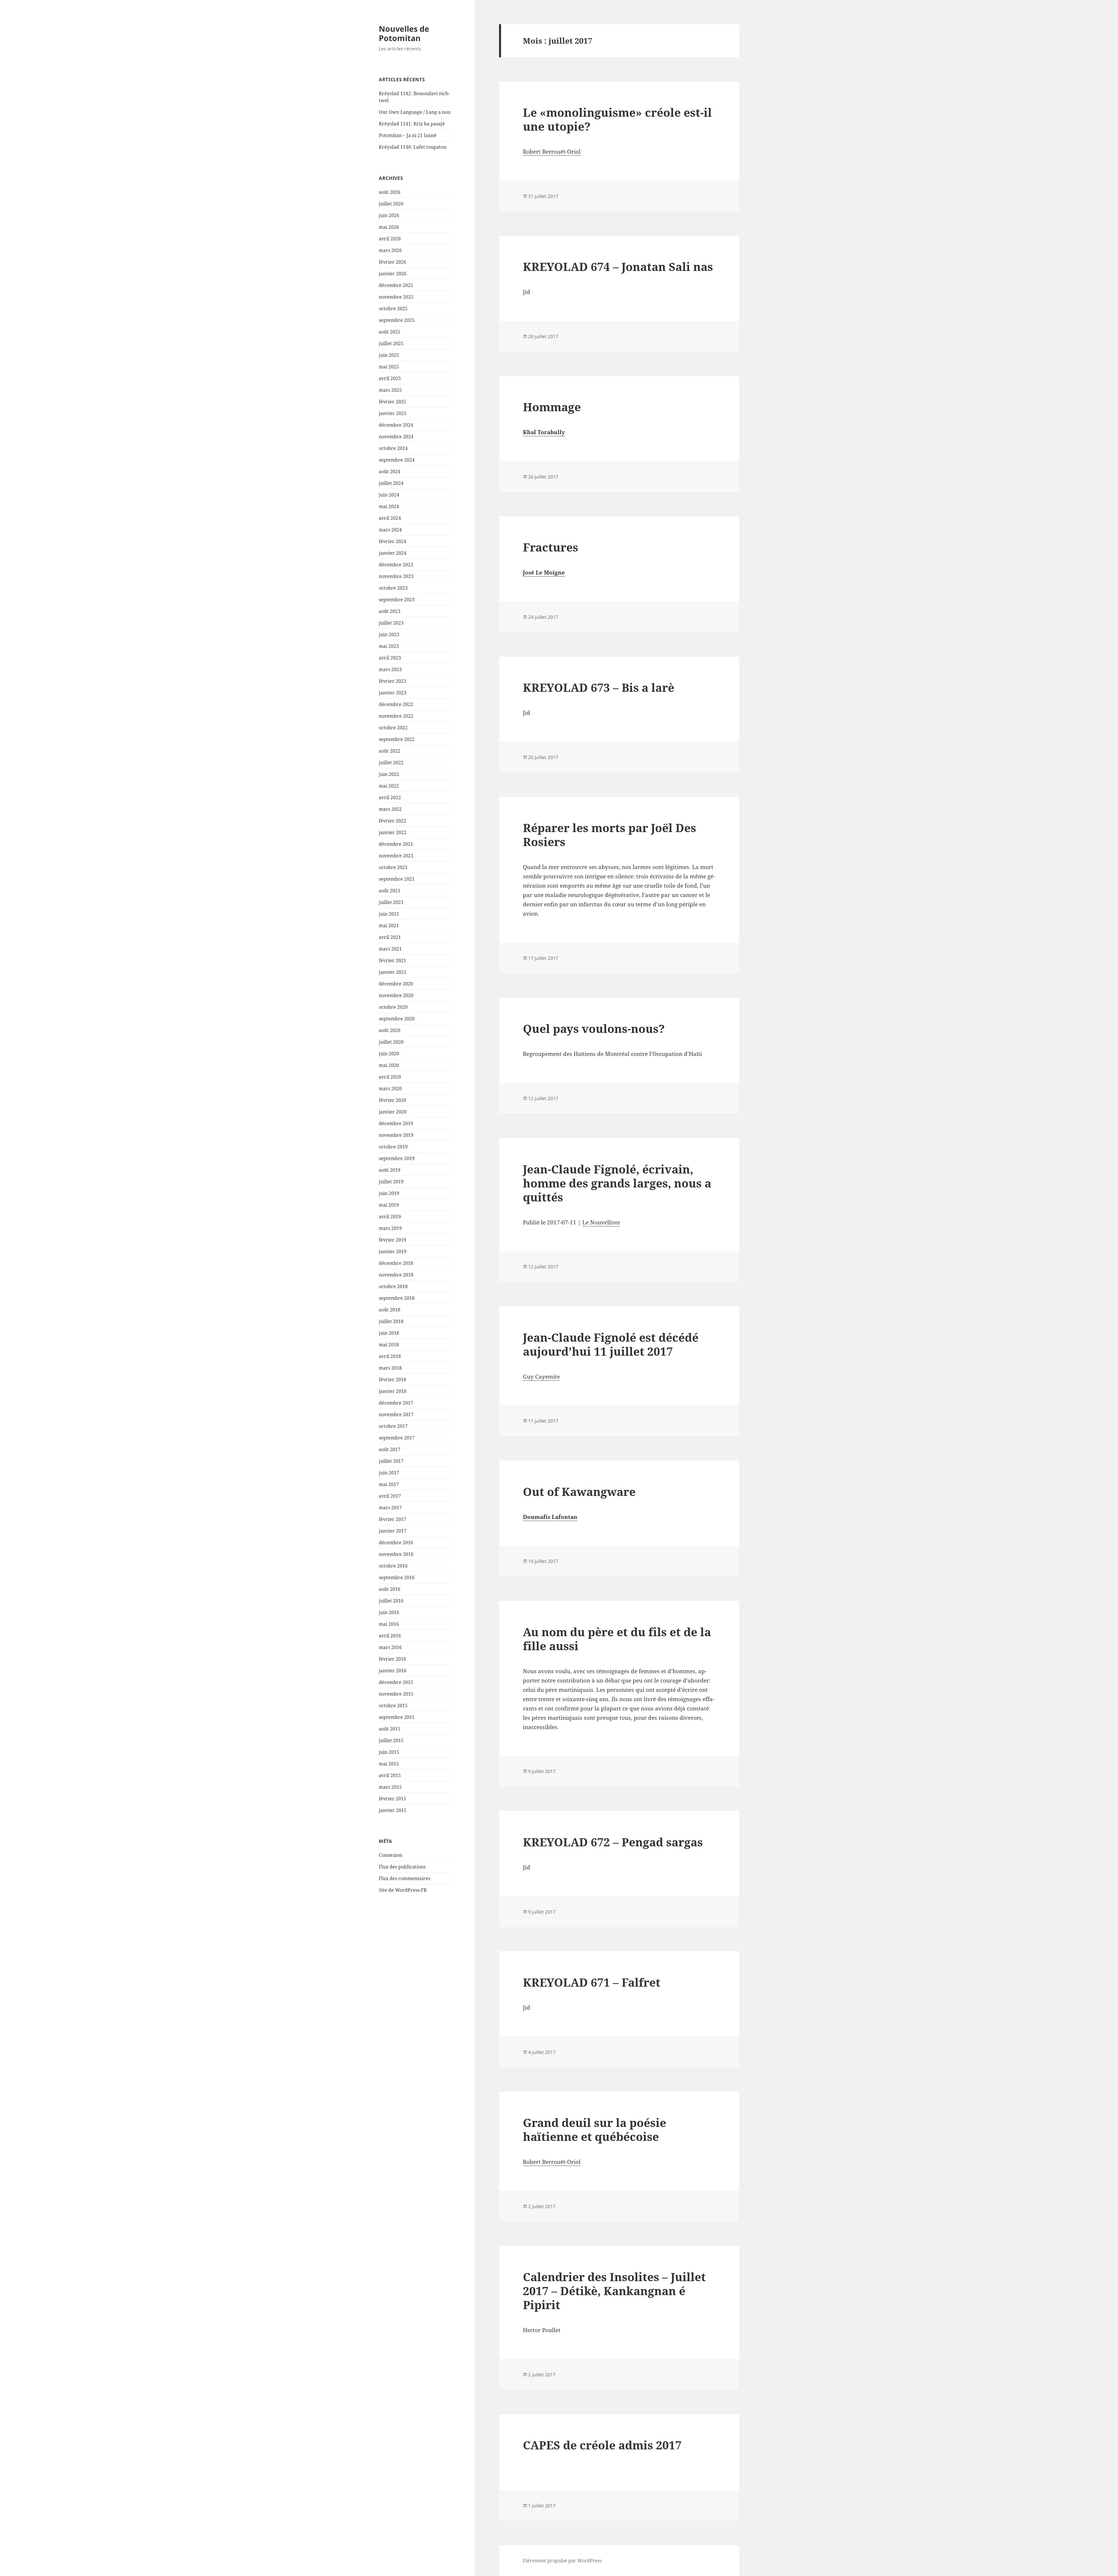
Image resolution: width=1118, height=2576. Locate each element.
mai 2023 (389, 646)
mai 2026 (389, 227)
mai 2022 (389, 786)
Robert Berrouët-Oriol (552, 152)
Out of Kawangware (579, 1491)
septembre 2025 (397, 320)
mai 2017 (389, 1484)
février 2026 (392, 262)
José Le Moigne (544, 572)
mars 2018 (390, 1368)
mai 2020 (389, 1065)
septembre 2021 (397, 879)
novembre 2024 (396, 437)
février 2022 (392, 821)
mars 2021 (390, 949)
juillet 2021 (391, 902)
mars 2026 (390, 250)
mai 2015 (389, 1764)
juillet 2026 (391, 204)
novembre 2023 (396, 576)
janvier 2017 (393, 1531)
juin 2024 (389, 495)
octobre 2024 (393, 448)
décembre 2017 (396, 1403)
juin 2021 (389, 914)
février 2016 (392, 1659)
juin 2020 (389, 1054)
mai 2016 (389, 1624)
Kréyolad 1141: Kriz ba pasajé (412, 124)
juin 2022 (389, 774)
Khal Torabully (544, 432)
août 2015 (390, 1729)
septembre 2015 (397, 1717)
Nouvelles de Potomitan (404, 33)
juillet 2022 (391, 763)
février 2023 (392, 681)
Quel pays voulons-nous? (594, 1028)
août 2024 (390, 471)
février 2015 (392, 1799)
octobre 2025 (393, 309)
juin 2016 (389, 1612)
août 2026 (390, 192)
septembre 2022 (397, 739)
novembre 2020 (396, 995)
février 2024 (392, 541)
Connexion (391, 1855)
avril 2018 (390, 1356)
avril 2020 (390, 1077)
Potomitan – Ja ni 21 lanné (408, 135)
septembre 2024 (397, 460)
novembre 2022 (396, 716)
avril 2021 (390, 937)
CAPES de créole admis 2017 (602, 2445)
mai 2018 (389, 1345)
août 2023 (390, 611)
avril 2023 (390, 658)
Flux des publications (402, 1867)
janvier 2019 (393, 1251)
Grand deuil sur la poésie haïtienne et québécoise (595, 2129)
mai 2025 (389, 367)
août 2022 (390, 751)
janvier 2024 (393, 553)
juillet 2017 (391, 1461)
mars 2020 (390, 1088)
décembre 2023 (396, 565)
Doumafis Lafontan (550, 1517)
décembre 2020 (396, 984)
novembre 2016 (396, 1554)
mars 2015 (390, 1787)
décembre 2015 (396, 1682)
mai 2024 (389, 506)
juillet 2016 (391, 1601)
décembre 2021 (396, 844)
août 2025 (390, 332)
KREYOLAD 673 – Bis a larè (599, 687)
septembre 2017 (397, 1438)
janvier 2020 (393, 1112)
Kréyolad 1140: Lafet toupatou (413, 147)
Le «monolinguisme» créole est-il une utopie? (617, 119)
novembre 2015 (396, 1694)
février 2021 (392, 960)
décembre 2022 (396, 704)
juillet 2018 (391, 1321)
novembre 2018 (396, 1275)
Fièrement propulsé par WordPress (562, 2561)
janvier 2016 (393, 1671)
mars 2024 (390, 530)
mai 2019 (389, 1205)
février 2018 (392, 1380)
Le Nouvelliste (601, 1222)
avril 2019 (390, 1217)
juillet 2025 (391, 343)
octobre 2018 (393, 1286)
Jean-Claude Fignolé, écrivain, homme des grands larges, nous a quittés (617, 1183)
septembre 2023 (397, 600)
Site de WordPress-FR (403, 1890)
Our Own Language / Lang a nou (415, 112)
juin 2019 (389, 1193)
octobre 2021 (393, 867)
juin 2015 (389, 1752)
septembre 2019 (397, 1158)
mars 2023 (390, 669)
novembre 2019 (396, 1135)
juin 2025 (389, 355)
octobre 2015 (393, 1705)
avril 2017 (390, 1496)
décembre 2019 (396, 1123)
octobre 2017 (393, 1426)
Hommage (552, 407)
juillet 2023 (391, 623)
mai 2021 (389, 926)
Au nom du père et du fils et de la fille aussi (617, 1639)
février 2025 (392, 402)
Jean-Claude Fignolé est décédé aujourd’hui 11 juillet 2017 (611, 1344)
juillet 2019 (391, 1182)
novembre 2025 (396, 297)
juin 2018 (389, 1333)
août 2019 (390, 1170)
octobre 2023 (393, 588)
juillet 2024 (391, 483)
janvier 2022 (393, 832)
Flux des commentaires (405, 1878)
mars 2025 (390, 390)
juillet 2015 (391, 1740)
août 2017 (390, 1449)
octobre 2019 (393, 1147)
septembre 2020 (397, 1019)
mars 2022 (390, 809)
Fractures (551, 547)
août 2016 (390, 1589)
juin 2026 (389, 215)
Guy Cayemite (541, 1377)
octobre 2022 (393, 728)
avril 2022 (390, 797)
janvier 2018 (393, 1391)
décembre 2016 (396, 1543)
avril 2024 (390, 518)
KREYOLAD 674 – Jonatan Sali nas (618, 266)
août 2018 (390, 1310)
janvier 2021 (393, 972)
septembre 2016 (397, 1577)
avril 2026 (390, 239)
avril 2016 (390, 1636)
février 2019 (392, 1240)
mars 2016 (390, 1647)
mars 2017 (390, 1508)
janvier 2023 (393, 693)
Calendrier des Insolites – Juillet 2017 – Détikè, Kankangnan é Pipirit (614, 2291)
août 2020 (390, 1030)
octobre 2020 (393, 1007)
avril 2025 (390, 378)
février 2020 (392, 1100)
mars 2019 (390, 1228)
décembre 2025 (396, 285)
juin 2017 (389, 1473)
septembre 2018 (397, 1298)
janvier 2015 (393, 1810)
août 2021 (390, 891)
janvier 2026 (393, 274)
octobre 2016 (393, 1566)
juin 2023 (389, 634)
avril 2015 (390, 1775)
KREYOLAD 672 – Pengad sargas (613, 1842)
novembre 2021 (396, 856)
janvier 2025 (393, 413)
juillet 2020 (391, 1042)
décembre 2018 (396, 1263)
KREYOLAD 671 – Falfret (592, 1982)
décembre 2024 (396, 425)
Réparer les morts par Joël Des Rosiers (610, 835)
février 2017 (392, 1519)
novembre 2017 (396, 1414)
